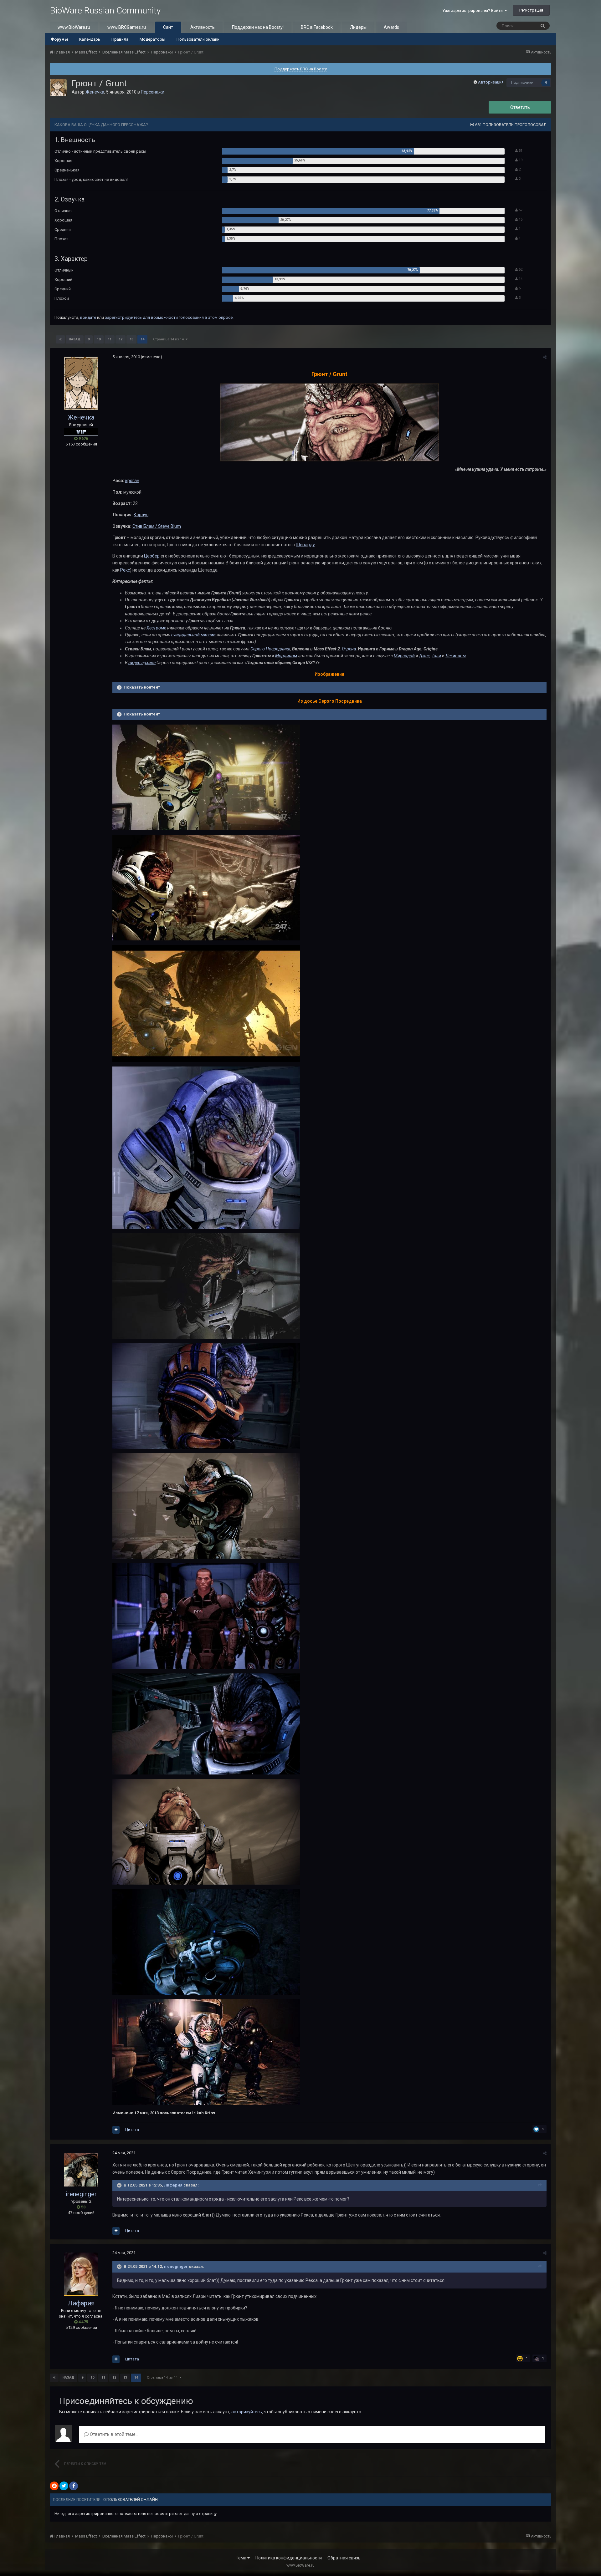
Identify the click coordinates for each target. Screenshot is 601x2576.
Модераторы (152, 39)
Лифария (173, 2185)
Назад (75, 339)
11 (110, 339)
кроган (132, 481)
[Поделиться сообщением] (545, 357)
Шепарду (305, 545)
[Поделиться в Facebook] (74, 2486)
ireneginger (81, 2194)
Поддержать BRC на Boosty (301, 69)
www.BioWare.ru (74, 27)
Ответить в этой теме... (113, 2434)
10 (99, 339)
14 (142, 339)
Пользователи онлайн (198, 39)
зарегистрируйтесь (123, 317)
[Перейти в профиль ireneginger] (81, 2169)
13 (131, 339)
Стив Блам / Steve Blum (157, 526)
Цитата (132, 2130)
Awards (391, 27)
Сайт (168, 27)
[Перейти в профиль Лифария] (81, 2274)
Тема (241, 2558)
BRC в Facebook (317, 27)
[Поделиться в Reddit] (54, 2486)
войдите (88, 317)
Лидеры (358, 27)
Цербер (152, 556)
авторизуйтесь (247, 2412)
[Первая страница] (60, 339)
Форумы (59, 39)
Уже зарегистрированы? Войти (473, 10)
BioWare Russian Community (105, 10)
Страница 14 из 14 (169, 339)
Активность (203, 27)
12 (121, 339)
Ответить (520, 107)
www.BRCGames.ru (127, 27)
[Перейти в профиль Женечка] (59, 87)
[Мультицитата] (116, 2130)
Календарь (90, 39)
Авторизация (491, 82)
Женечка (95, 92)
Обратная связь (344, 2558)
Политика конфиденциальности (289, 2558)
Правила (120, 39)
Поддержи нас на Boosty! (258, 27)
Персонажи (153, 92)
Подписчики (522, 83)
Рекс (125, 570)
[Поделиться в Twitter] (64, 2486)
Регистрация (531, 10)
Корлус (141, 515)
